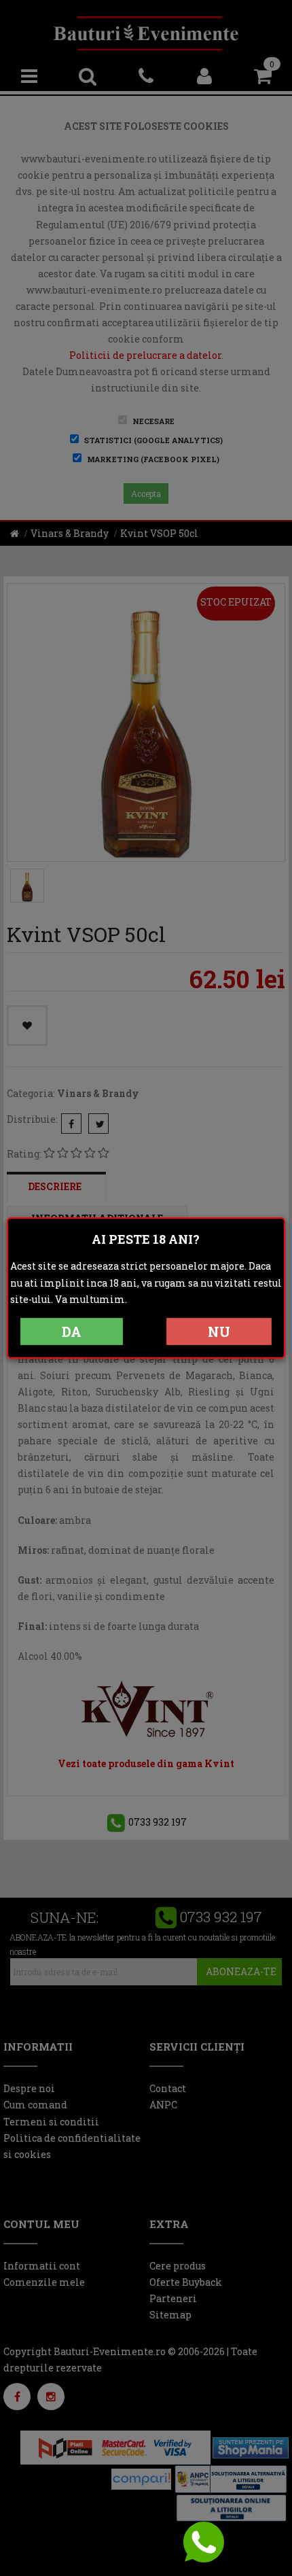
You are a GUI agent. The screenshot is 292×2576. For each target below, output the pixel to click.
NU (219, 1331)
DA (72, 1331)
